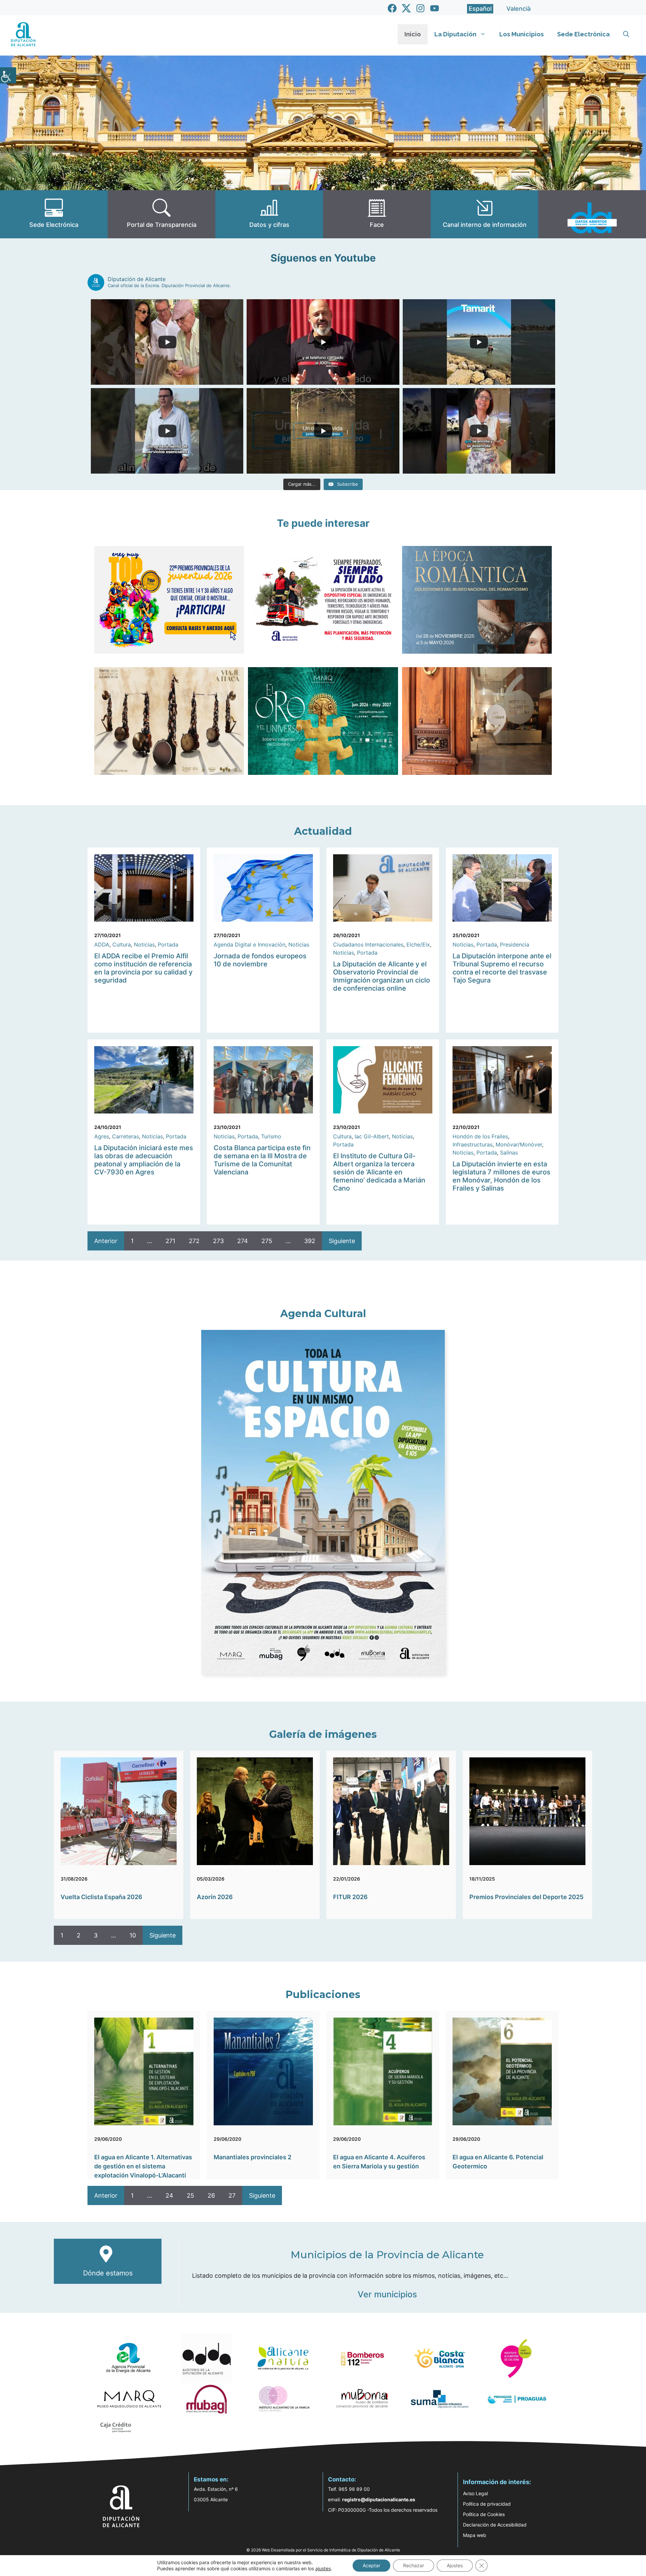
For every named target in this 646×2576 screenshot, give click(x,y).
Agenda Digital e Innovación (249, 944)
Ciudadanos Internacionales (368, 944)
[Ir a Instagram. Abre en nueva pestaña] (420, 8)
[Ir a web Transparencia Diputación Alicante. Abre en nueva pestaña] (161, 214)
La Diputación (455, 34)
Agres (102, 1136)
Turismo (271, 1136)
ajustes (323, 2568)
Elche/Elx (418, 944)
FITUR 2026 (350, 1897)
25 (190, 2195)
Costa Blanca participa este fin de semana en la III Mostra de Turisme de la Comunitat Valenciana (262, 1160)
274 (243, 1241)
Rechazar (414, 2565)
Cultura (122, 944)
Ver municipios (387, 2294)
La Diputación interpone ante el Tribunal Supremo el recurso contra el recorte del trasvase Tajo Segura (502, 968)
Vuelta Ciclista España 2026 (101, 1897)
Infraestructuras (473, 1144)
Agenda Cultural (323, 1314)
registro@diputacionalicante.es (379, 2499)
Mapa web (475, 2535)
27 (232, 2195)
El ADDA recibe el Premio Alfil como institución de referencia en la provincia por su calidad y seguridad (143, 968)
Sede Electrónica (583, 34)
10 (133, 1935)
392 (310, 1241)
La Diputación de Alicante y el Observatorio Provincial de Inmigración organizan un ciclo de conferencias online (382, 976)
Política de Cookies (484, 2514)
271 (170, 1241)
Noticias (144, 944)
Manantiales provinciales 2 (253, 2157)
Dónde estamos (108, 2273)
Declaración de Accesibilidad (495, 2525)
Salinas (509, 1153)
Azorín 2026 (215, 1897)
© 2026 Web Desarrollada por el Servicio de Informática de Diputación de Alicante (323, 2550)
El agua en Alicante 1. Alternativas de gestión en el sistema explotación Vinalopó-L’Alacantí (143, 2166)
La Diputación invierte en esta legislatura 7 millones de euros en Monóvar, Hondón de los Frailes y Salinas (501, 1176)
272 (194, 1241)
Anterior (106, 1241)
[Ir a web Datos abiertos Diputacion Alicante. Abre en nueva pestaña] (592, 214)
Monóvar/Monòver (519, 1144)
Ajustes (455, 2565)
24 (169, 2195)
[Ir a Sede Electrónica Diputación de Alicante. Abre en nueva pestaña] (54, 214)
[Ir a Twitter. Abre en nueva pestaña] (406, 8)
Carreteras (125, 1136)
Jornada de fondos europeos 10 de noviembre (260, 960)
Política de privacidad (487, 2504)
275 (267, 1241)
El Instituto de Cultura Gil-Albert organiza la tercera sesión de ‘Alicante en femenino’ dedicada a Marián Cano (379, 1172)
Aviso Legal (475, 2493)
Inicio (413, 34)
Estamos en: (211, 2479)
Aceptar (371, 2565)
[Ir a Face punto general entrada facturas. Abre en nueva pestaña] (377, 214)
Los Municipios (522, 34)
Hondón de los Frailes (480, 1136)
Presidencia (515, 944)
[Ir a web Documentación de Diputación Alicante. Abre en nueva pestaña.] (269, 214)
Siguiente (342, 1241)
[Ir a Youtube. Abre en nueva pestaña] (435, 8)
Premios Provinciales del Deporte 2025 (526, 1897)
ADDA (102, 944)
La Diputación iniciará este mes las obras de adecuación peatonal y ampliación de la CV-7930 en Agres (144, 1160)
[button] (626, 34)
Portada (168, 944)
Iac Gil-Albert (372, 1136)
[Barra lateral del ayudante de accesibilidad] (8, 75)
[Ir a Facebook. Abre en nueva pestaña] (392, 8)
